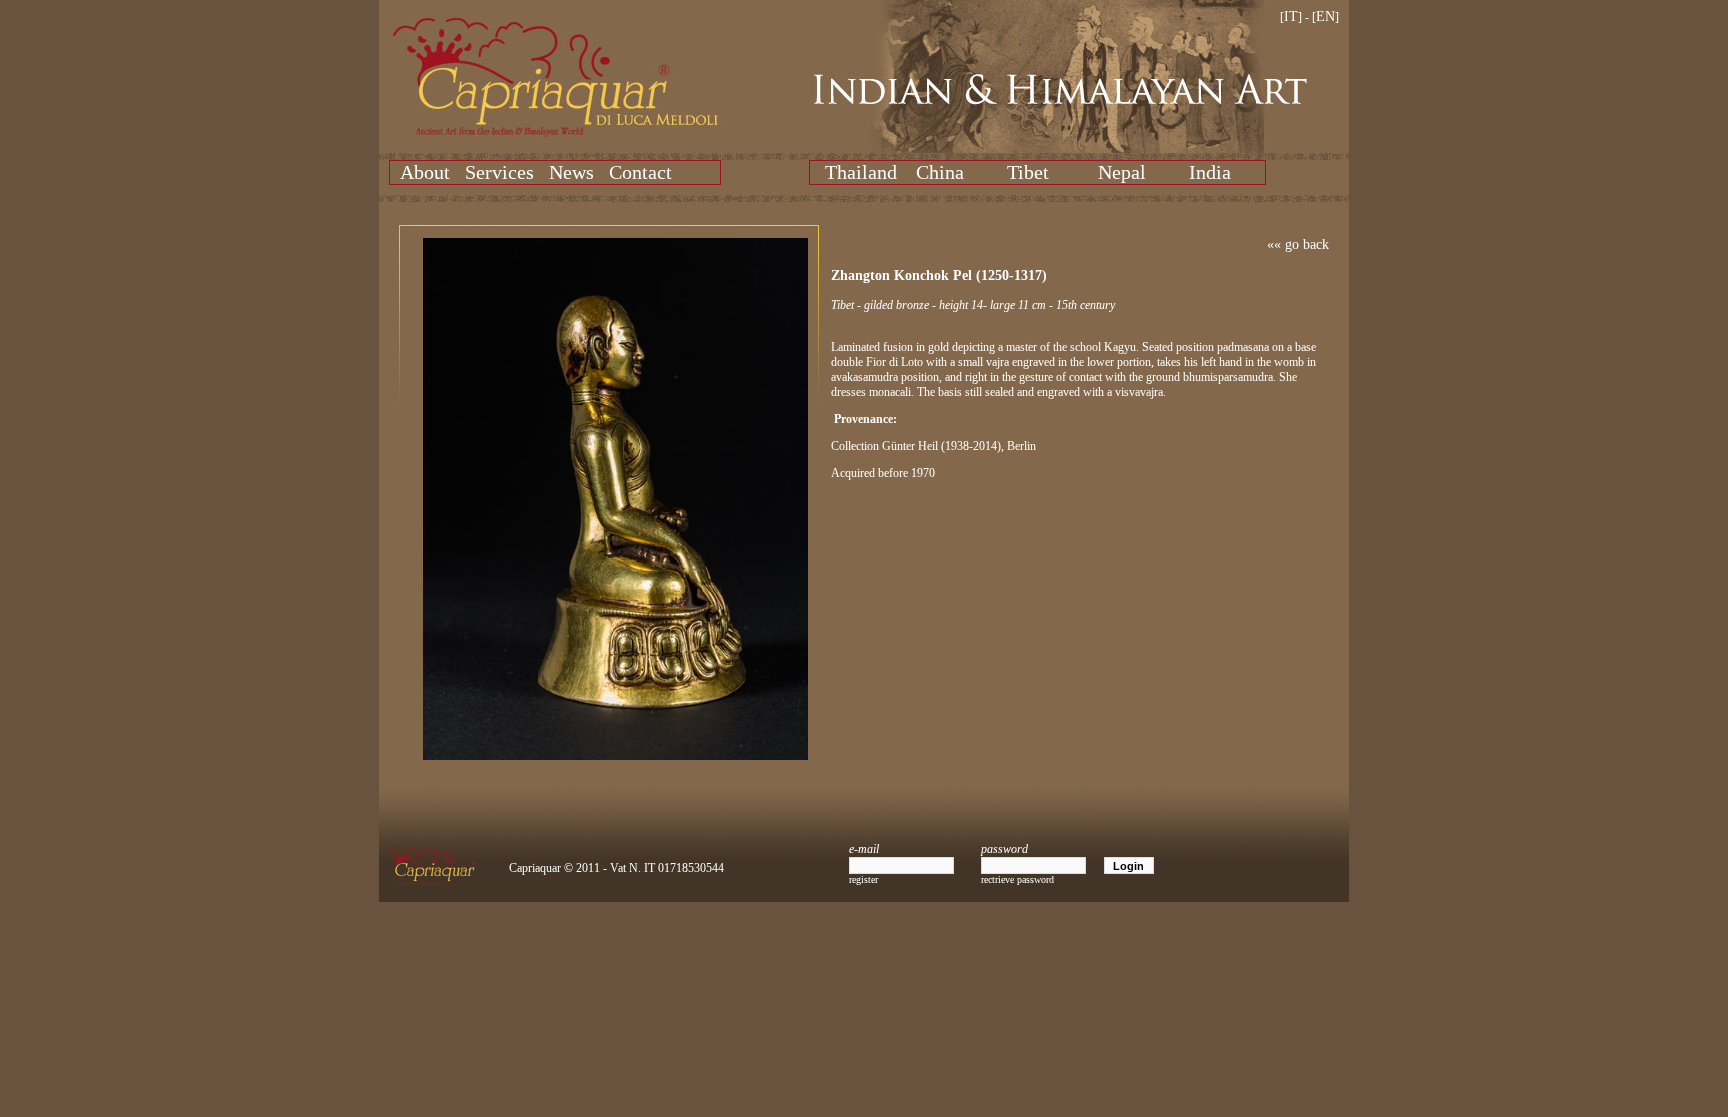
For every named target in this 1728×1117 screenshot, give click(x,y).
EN (1325, 16)
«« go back (1298, 244)
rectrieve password (1017, 879)
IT (1291, 16)
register (863, 879)
